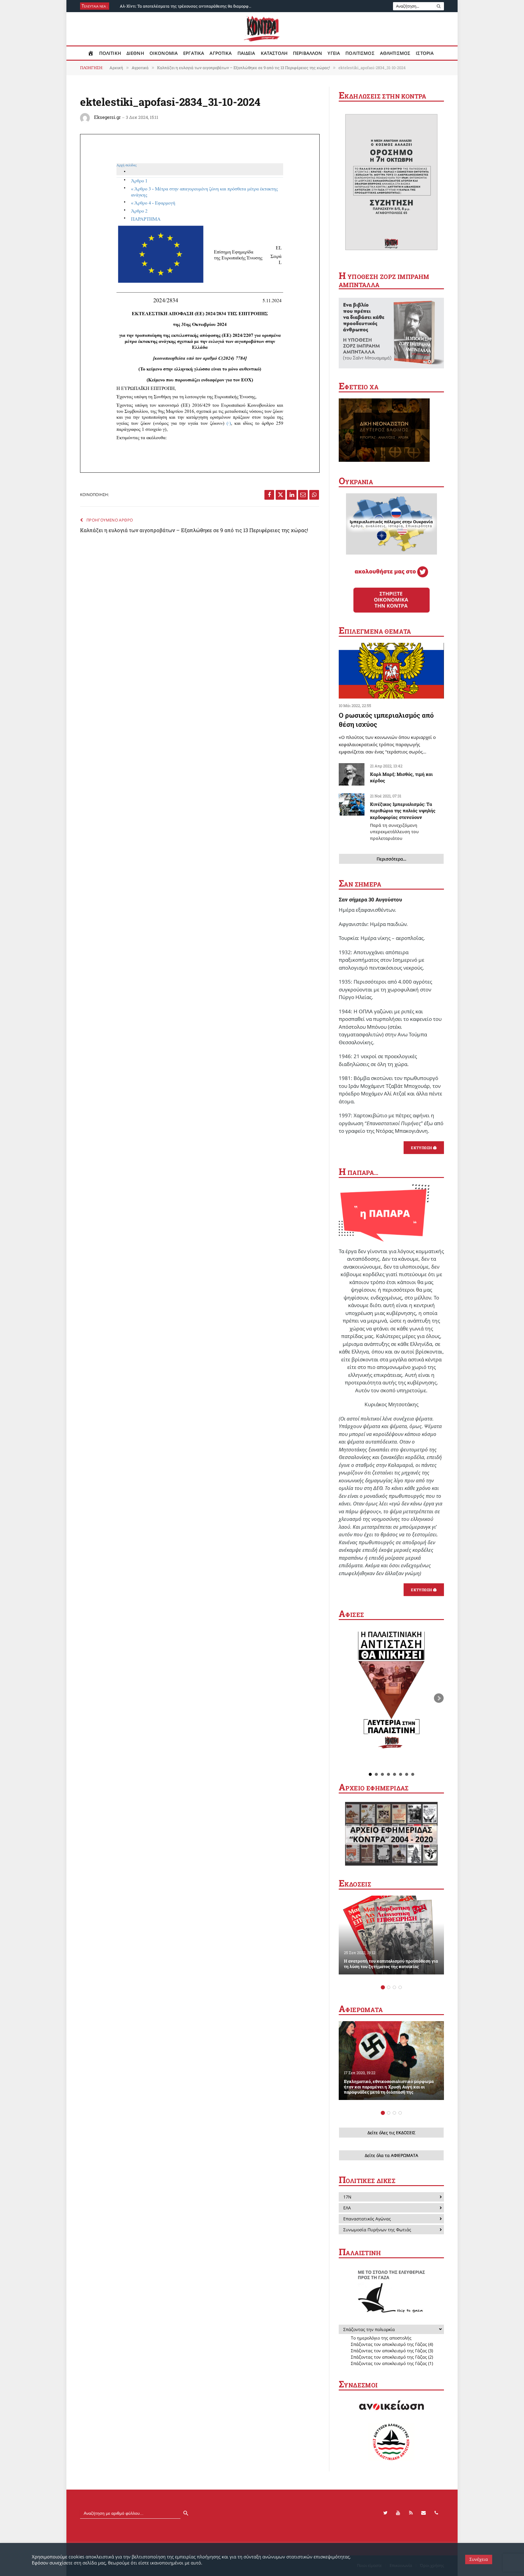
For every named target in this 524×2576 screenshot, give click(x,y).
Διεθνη (135, 53)
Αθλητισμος (395, 53)
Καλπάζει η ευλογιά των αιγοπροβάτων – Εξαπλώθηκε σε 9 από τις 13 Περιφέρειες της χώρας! (194, 530)
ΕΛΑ (347, 2208)
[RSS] (411, 2513)
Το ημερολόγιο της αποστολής (381, 2338)
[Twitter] (385, 2513)
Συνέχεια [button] (479, 2559)
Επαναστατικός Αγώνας (367, 2219)
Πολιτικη (110, 53)
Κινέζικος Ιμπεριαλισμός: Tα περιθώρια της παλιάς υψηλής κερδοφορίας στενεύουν (403, 821)
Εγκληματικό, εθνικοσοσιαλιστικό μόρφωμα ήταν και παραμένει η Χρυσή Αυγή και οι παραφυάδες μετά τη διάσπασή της (389, 2087)
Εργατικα (194, 53)
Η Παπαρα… (359, 1172)
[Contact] (424, 2513)
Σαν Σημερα (360, 884)
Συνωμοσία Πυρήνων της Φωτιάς (377, 2230)
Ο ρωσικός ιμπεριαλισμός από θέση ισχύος (386, 720)
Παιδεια (246, 53)
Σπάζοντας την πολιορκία (369, 2329)
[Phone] (436, 2513)
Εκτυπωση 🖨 (424, 1148)
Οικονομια (164, 53)
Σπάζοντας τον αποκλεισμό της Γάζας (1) (392, 2363)
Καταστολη (274, 53)
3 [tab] (394, 1987)
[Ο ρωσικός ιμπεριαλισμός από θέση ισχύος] (391, 671)
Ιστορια (425, 53)
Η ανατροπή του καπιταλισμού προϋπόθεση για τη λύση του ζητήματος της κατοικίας (391, 1964)
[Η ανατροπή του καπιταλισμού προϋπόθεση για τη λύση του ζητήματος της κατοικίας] (391, 1935)
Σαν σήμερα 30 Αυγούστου (370, 899)
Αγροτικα (221, 53)
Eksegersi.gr (107, 117)
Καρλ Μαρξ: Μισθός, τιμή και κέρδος (401, 777)
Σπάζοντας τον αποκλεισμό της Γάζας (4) (392, 2344)
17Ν (347, 2197)
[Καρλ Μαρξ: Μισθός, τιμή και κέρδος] (352, 774)
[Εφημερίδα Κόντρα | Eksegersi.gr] (262, 29)
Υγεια (334, 53)
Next (439, 1698)
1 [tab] (383, 1987)
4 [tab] (400, 1987)
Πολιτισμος (360, 53)
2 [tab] (389, 1987)
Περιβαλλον (308, 53)
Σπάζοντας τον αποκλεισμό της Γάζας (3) (392, 2351)
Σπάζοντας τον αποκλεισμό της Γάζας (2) (392, 2357)
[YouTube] (398, 2513)
